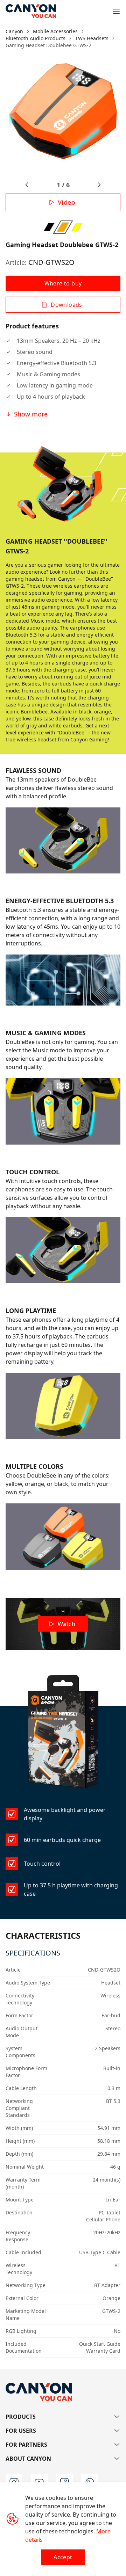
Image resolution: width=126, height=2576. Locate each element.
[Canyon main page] (31, 11)
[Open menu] (116, 11)
